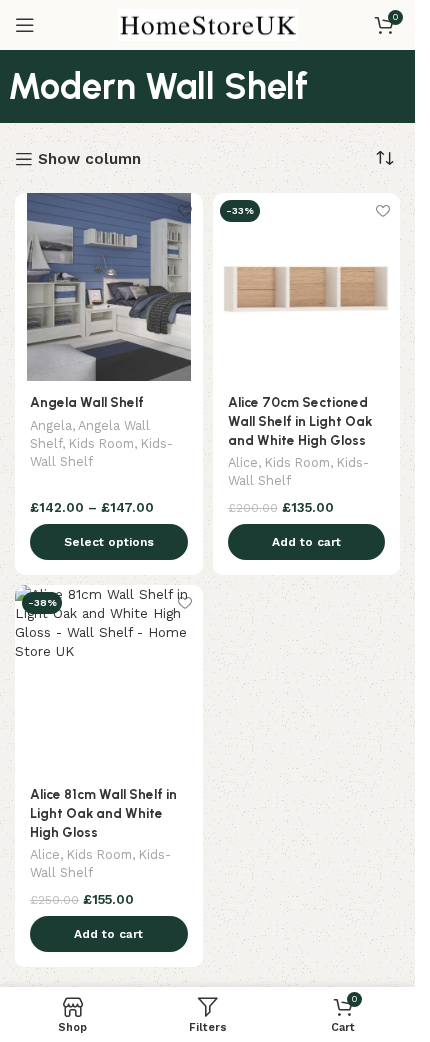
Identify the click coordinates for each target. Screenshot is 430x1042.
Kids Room (101, 443)
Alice (243, 462)
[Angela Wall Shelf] (109, 287)
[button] (307, 542)
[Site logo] (208, 24)
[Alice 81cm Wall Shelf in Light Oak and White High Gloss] (109, 679)
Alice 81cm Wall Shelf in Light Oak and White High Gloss (103, 813)
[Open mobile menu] (25, 25)
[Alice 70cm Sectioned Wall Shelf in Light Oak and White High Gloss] (307, 287)
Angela (51, 425)
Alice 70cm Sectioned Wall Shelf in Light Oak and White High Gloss (300, 421)
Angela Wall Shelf (87, 402)
